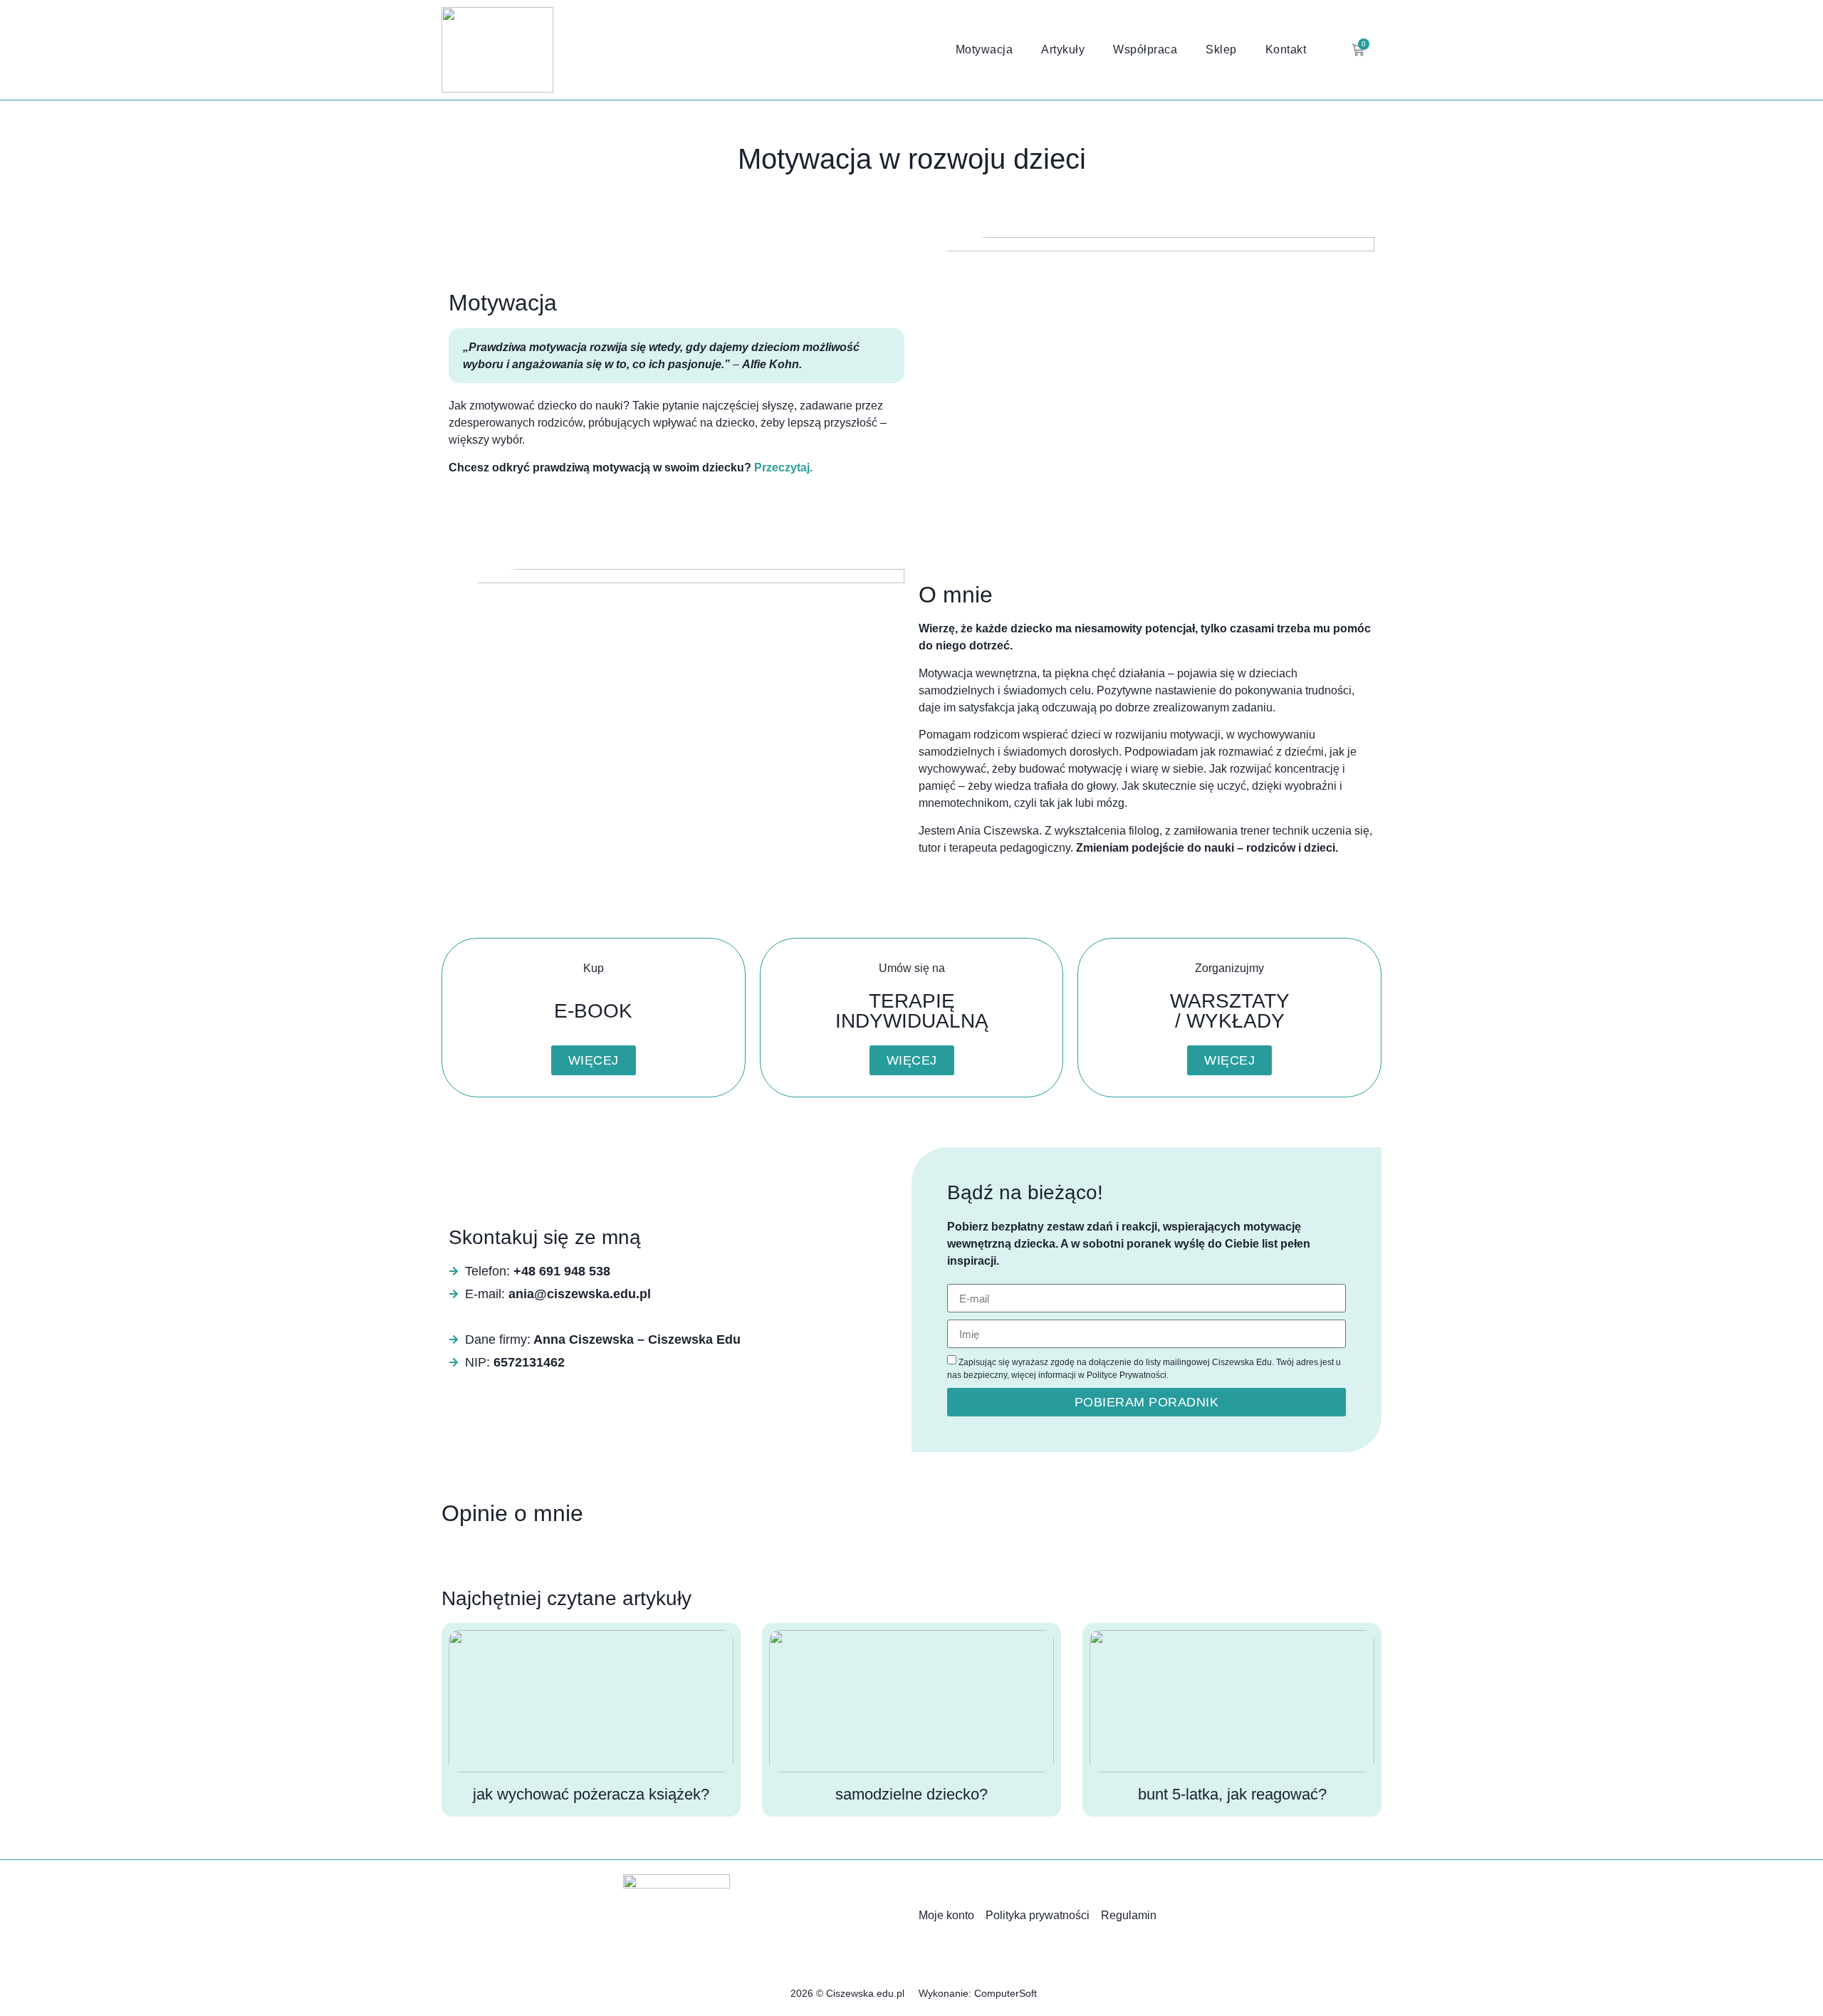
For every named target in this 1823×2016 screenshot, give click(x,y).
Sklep (1221, 49)
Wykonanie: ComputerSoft (978, 1993)
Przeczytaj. (783, 468)
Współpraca (1145, 49)
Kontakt (1286, 49)
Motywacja (984, 49)
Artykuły (1063, 49)
